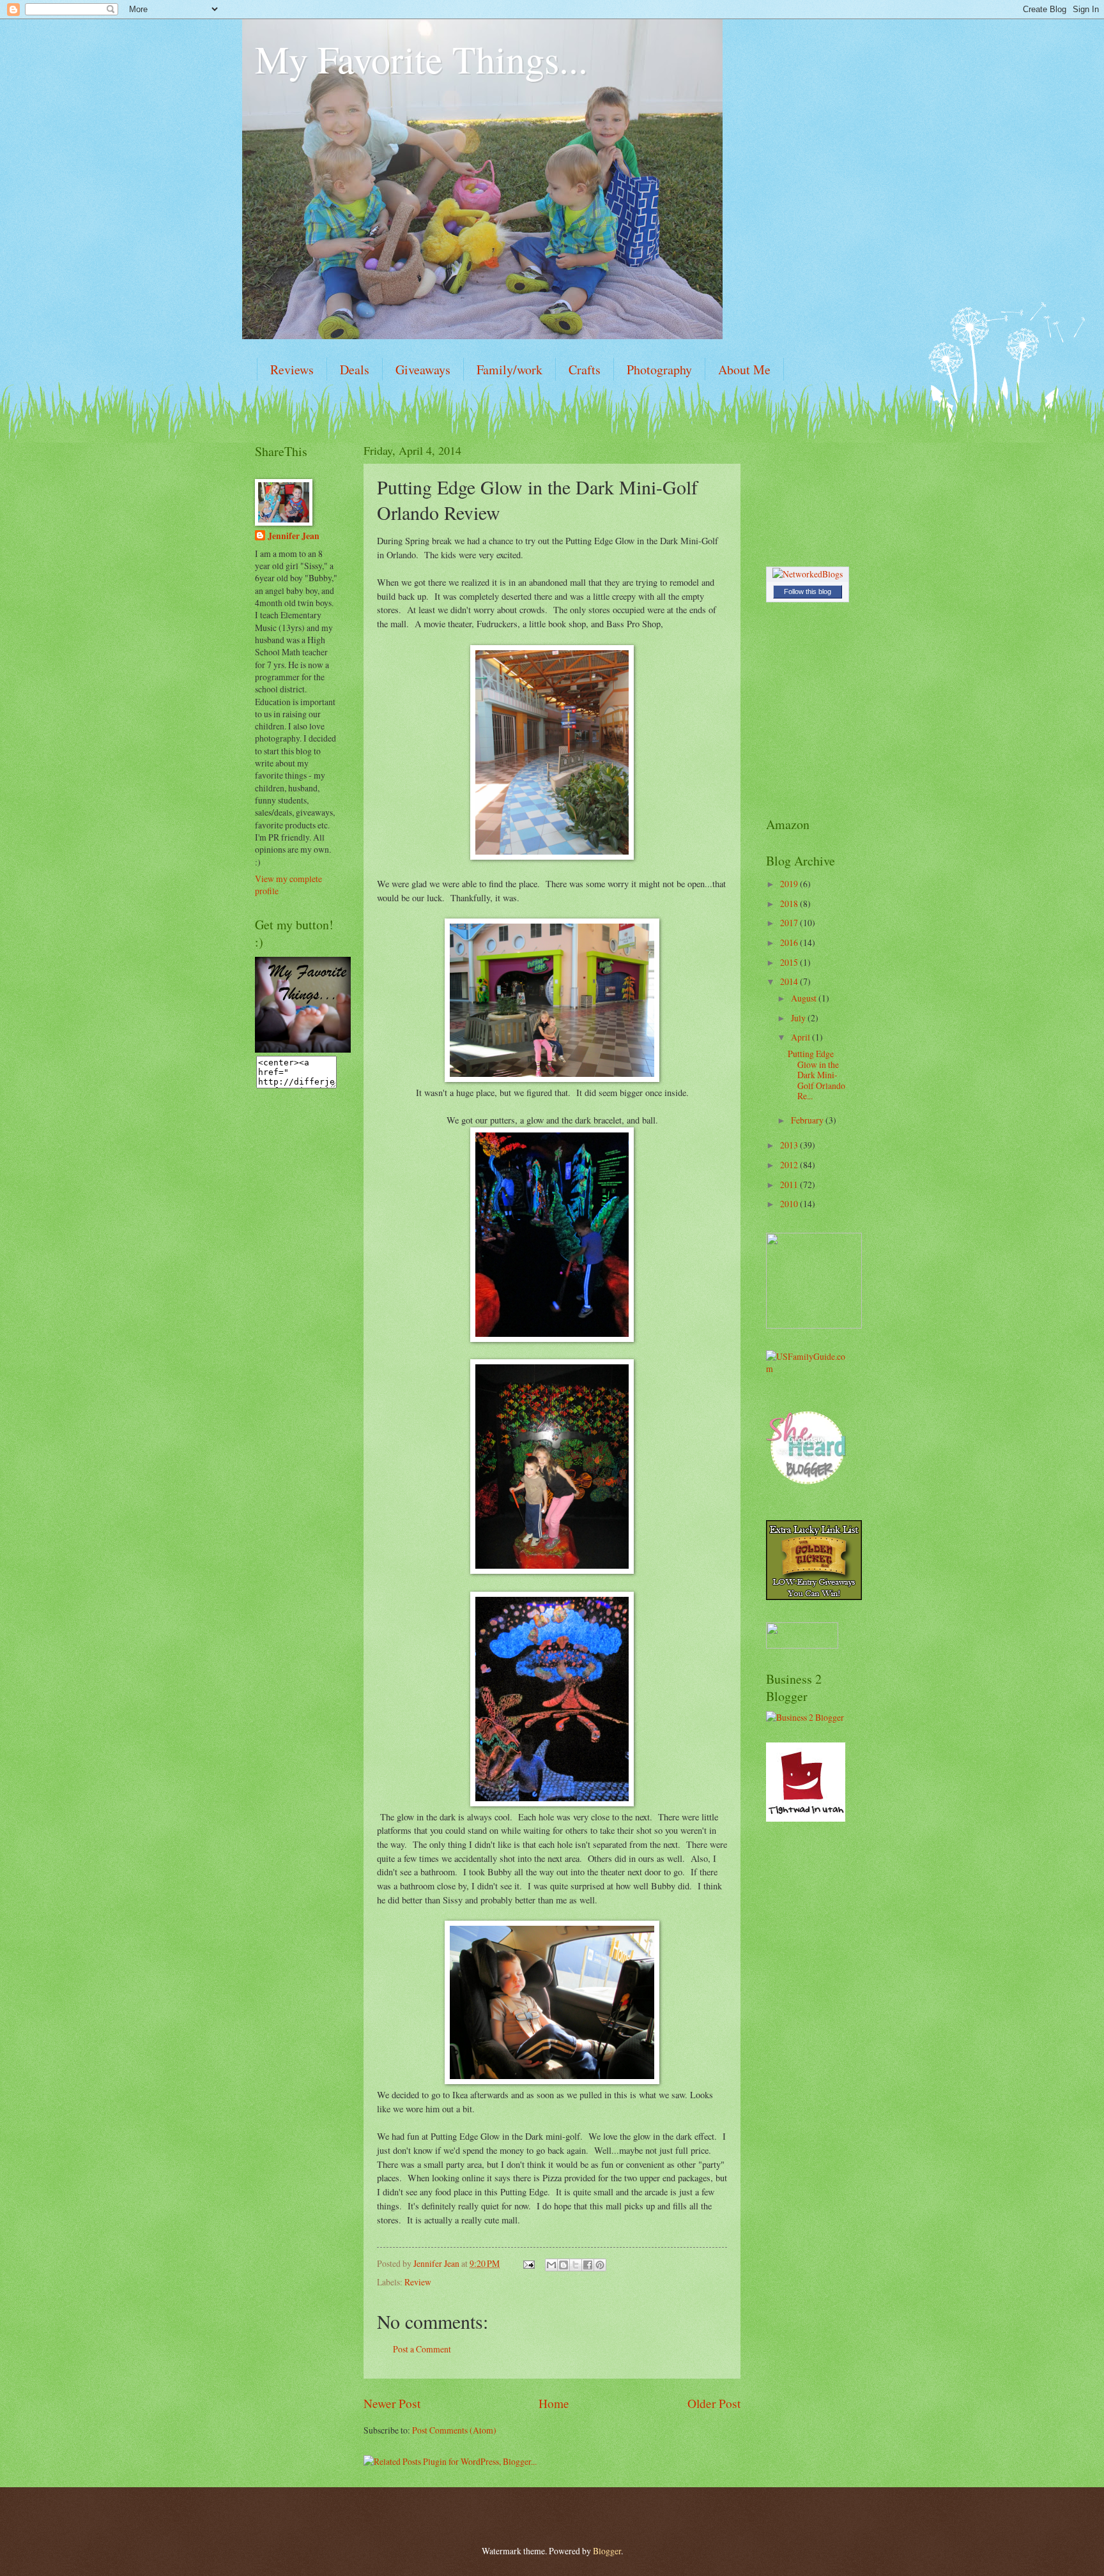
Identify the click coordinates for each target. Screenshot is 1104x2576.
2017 (790, 923)
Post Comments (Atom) (454, 2430)
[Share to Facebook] (588, 2265)
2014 (790, 981)
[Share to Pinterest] (600, 2265)
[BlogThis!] (563, 2265)
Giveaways (423, 370)
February (808, 1120)
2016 (790, 942)
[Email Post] (528, 2263)
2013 (790, 1145)
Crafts (585, 370)
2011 (790, 1185)
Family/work (510, 370)
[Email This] (551, 2265)
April (801, 1037)
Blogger (607, 2551)
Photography (659, 370)
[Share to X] (576, 2265)
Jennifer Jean (294, 536)
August (805, 998)
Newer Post (392, 2403)
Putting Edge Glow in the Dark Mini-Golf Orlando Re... (816, 1075)
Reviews (292, 370)
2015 (790, 962)
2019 (790, 884)
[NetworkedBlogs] (808, 574)
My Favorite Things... (421, 59)
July (799, 1018)
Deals (355, 370)
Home (554, 2403)
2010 (790, 1204)
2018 (790, 903)
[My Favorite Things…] (303, 1049)
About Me (744, 370)
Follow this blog (808, 591)
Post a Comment (422, 2349)
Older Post (714, 2403)
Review (418, 2282)
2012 (790, 1165)
